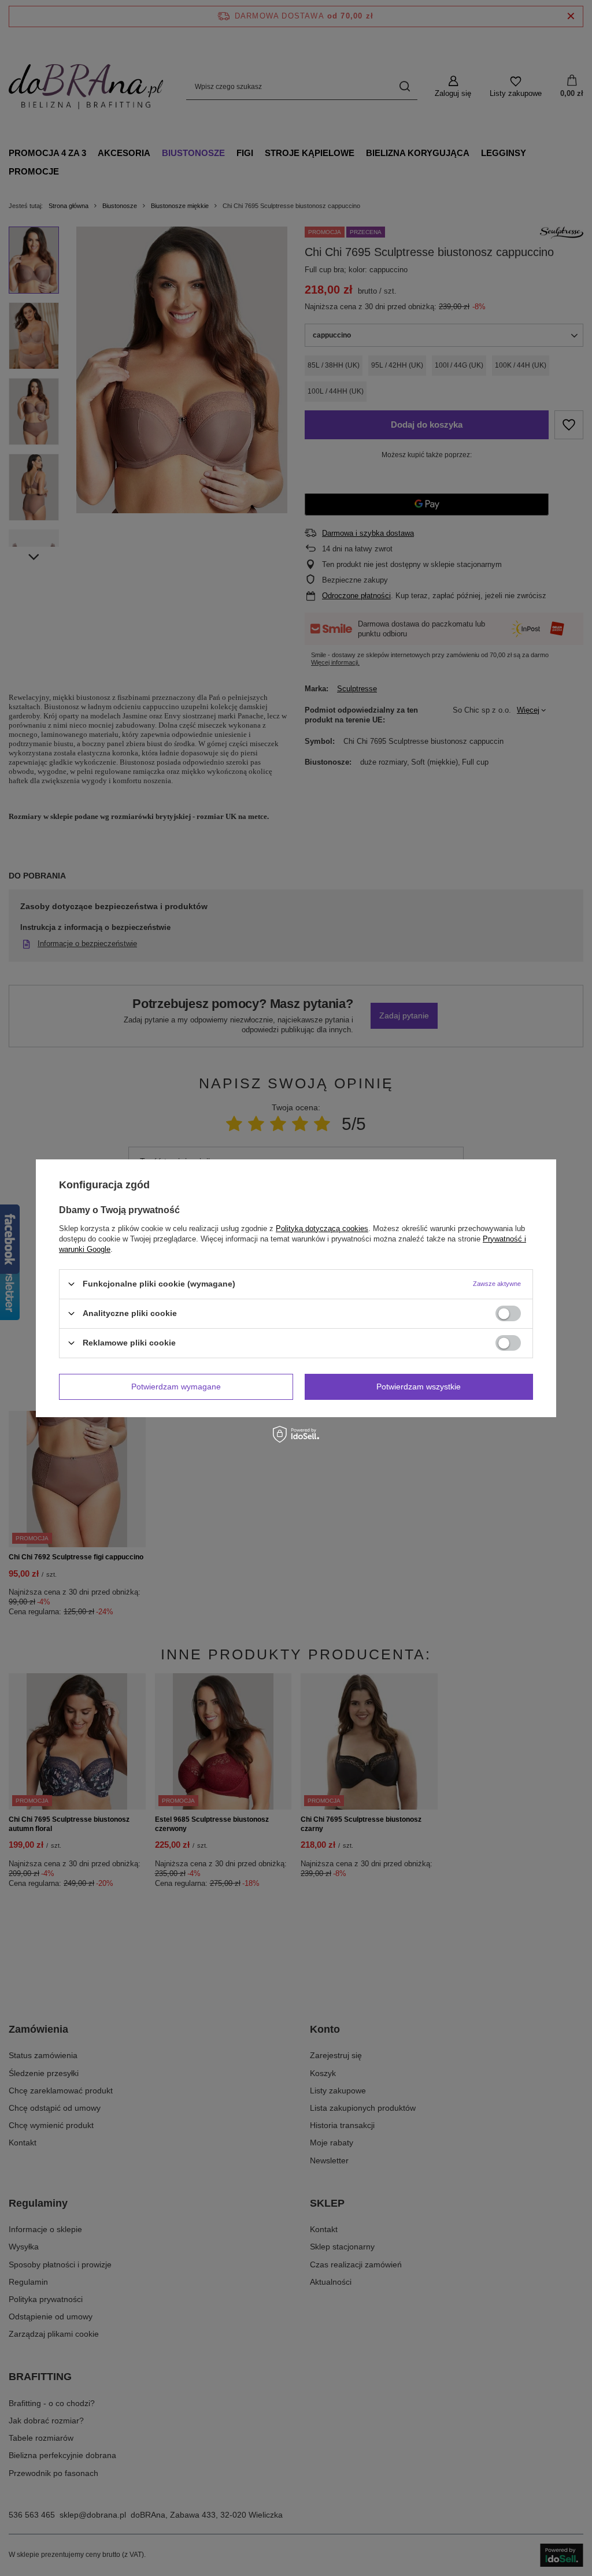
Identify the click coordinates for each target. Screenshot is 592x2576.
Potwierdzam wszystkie (419, 1387)
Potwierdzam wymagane (176, 1387)
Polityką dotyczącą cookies (322, 1228)
